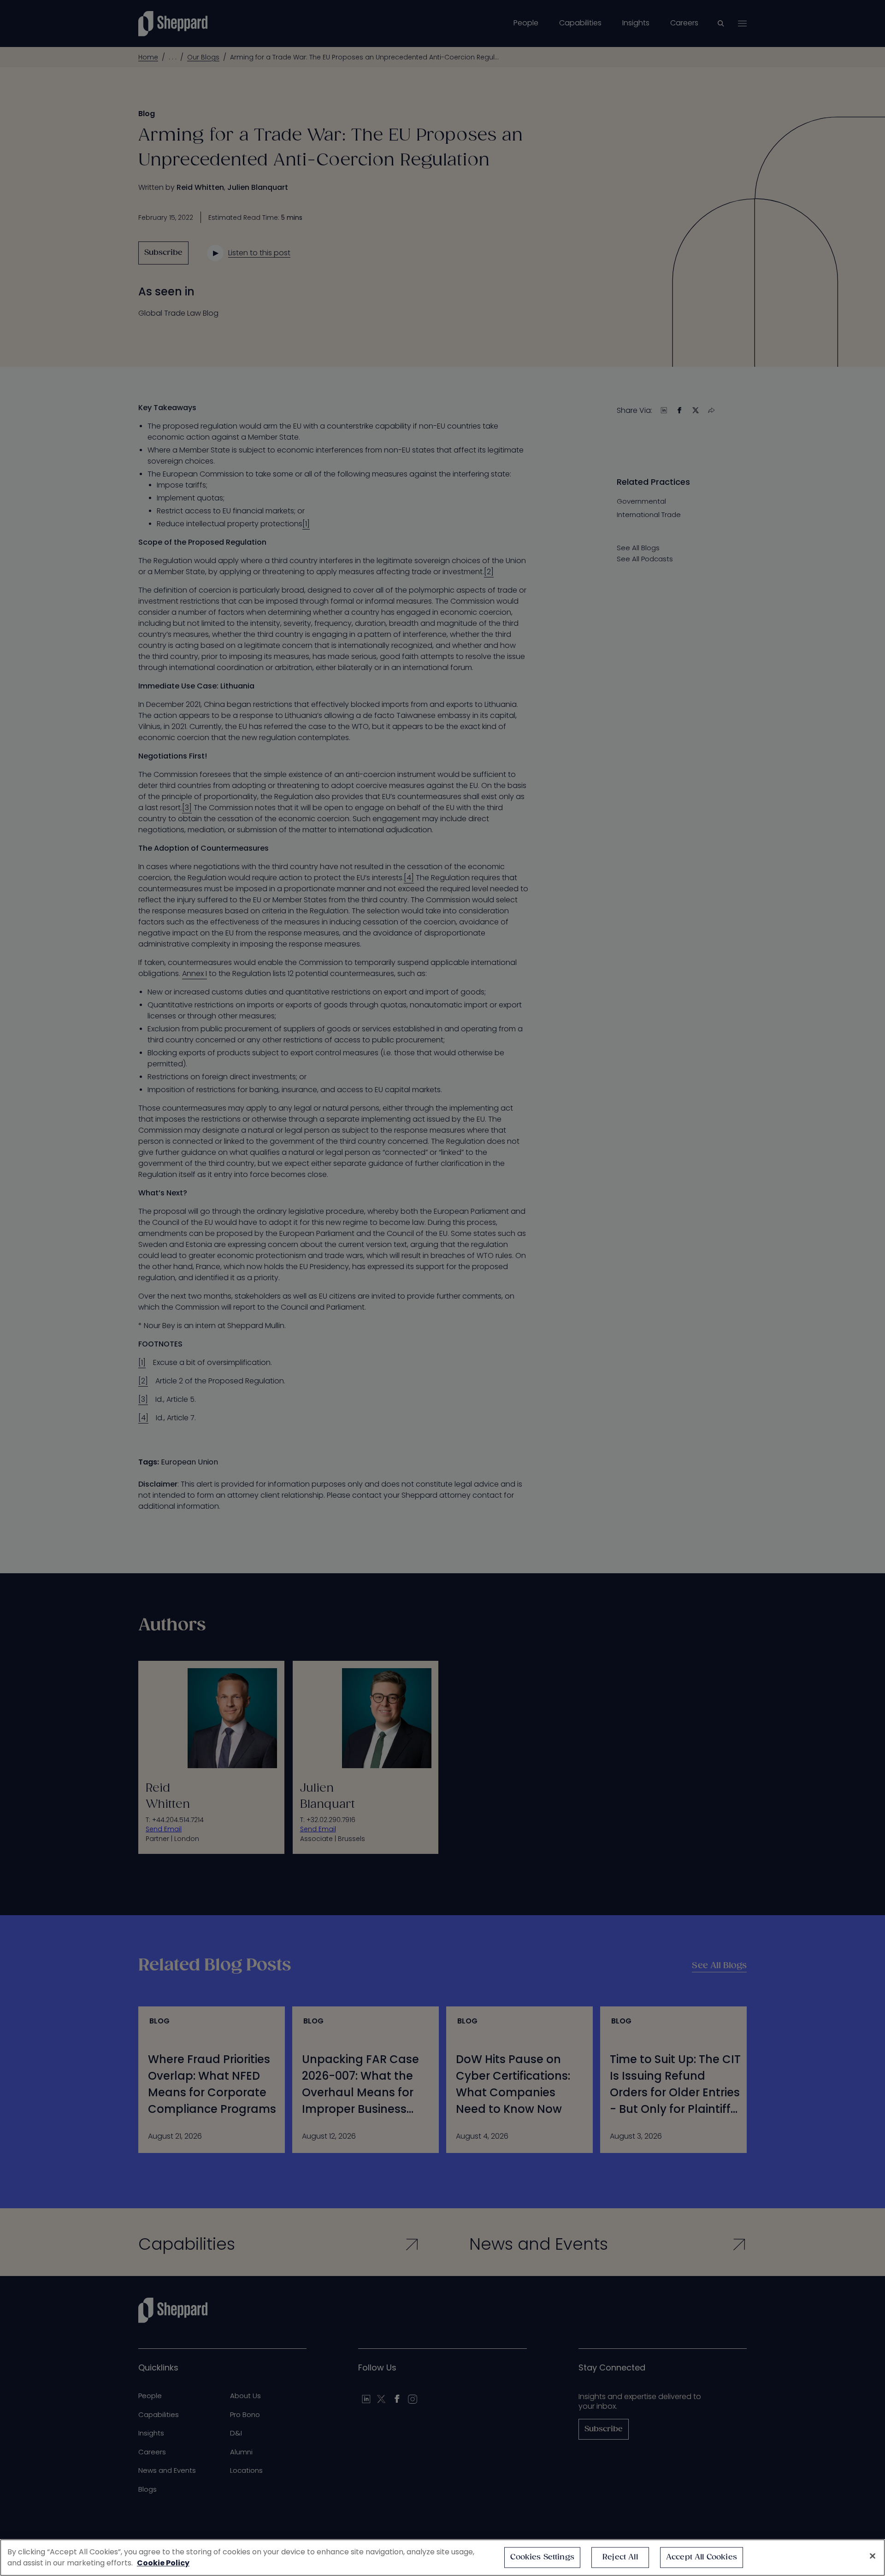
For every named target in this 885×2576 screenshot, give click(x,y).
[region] (442, 2558)
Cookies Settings (542, 2557)
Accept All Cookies (702, 2557)
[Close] (873, 2556)
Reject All (620, 2557)
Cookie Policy (163, 2563)
